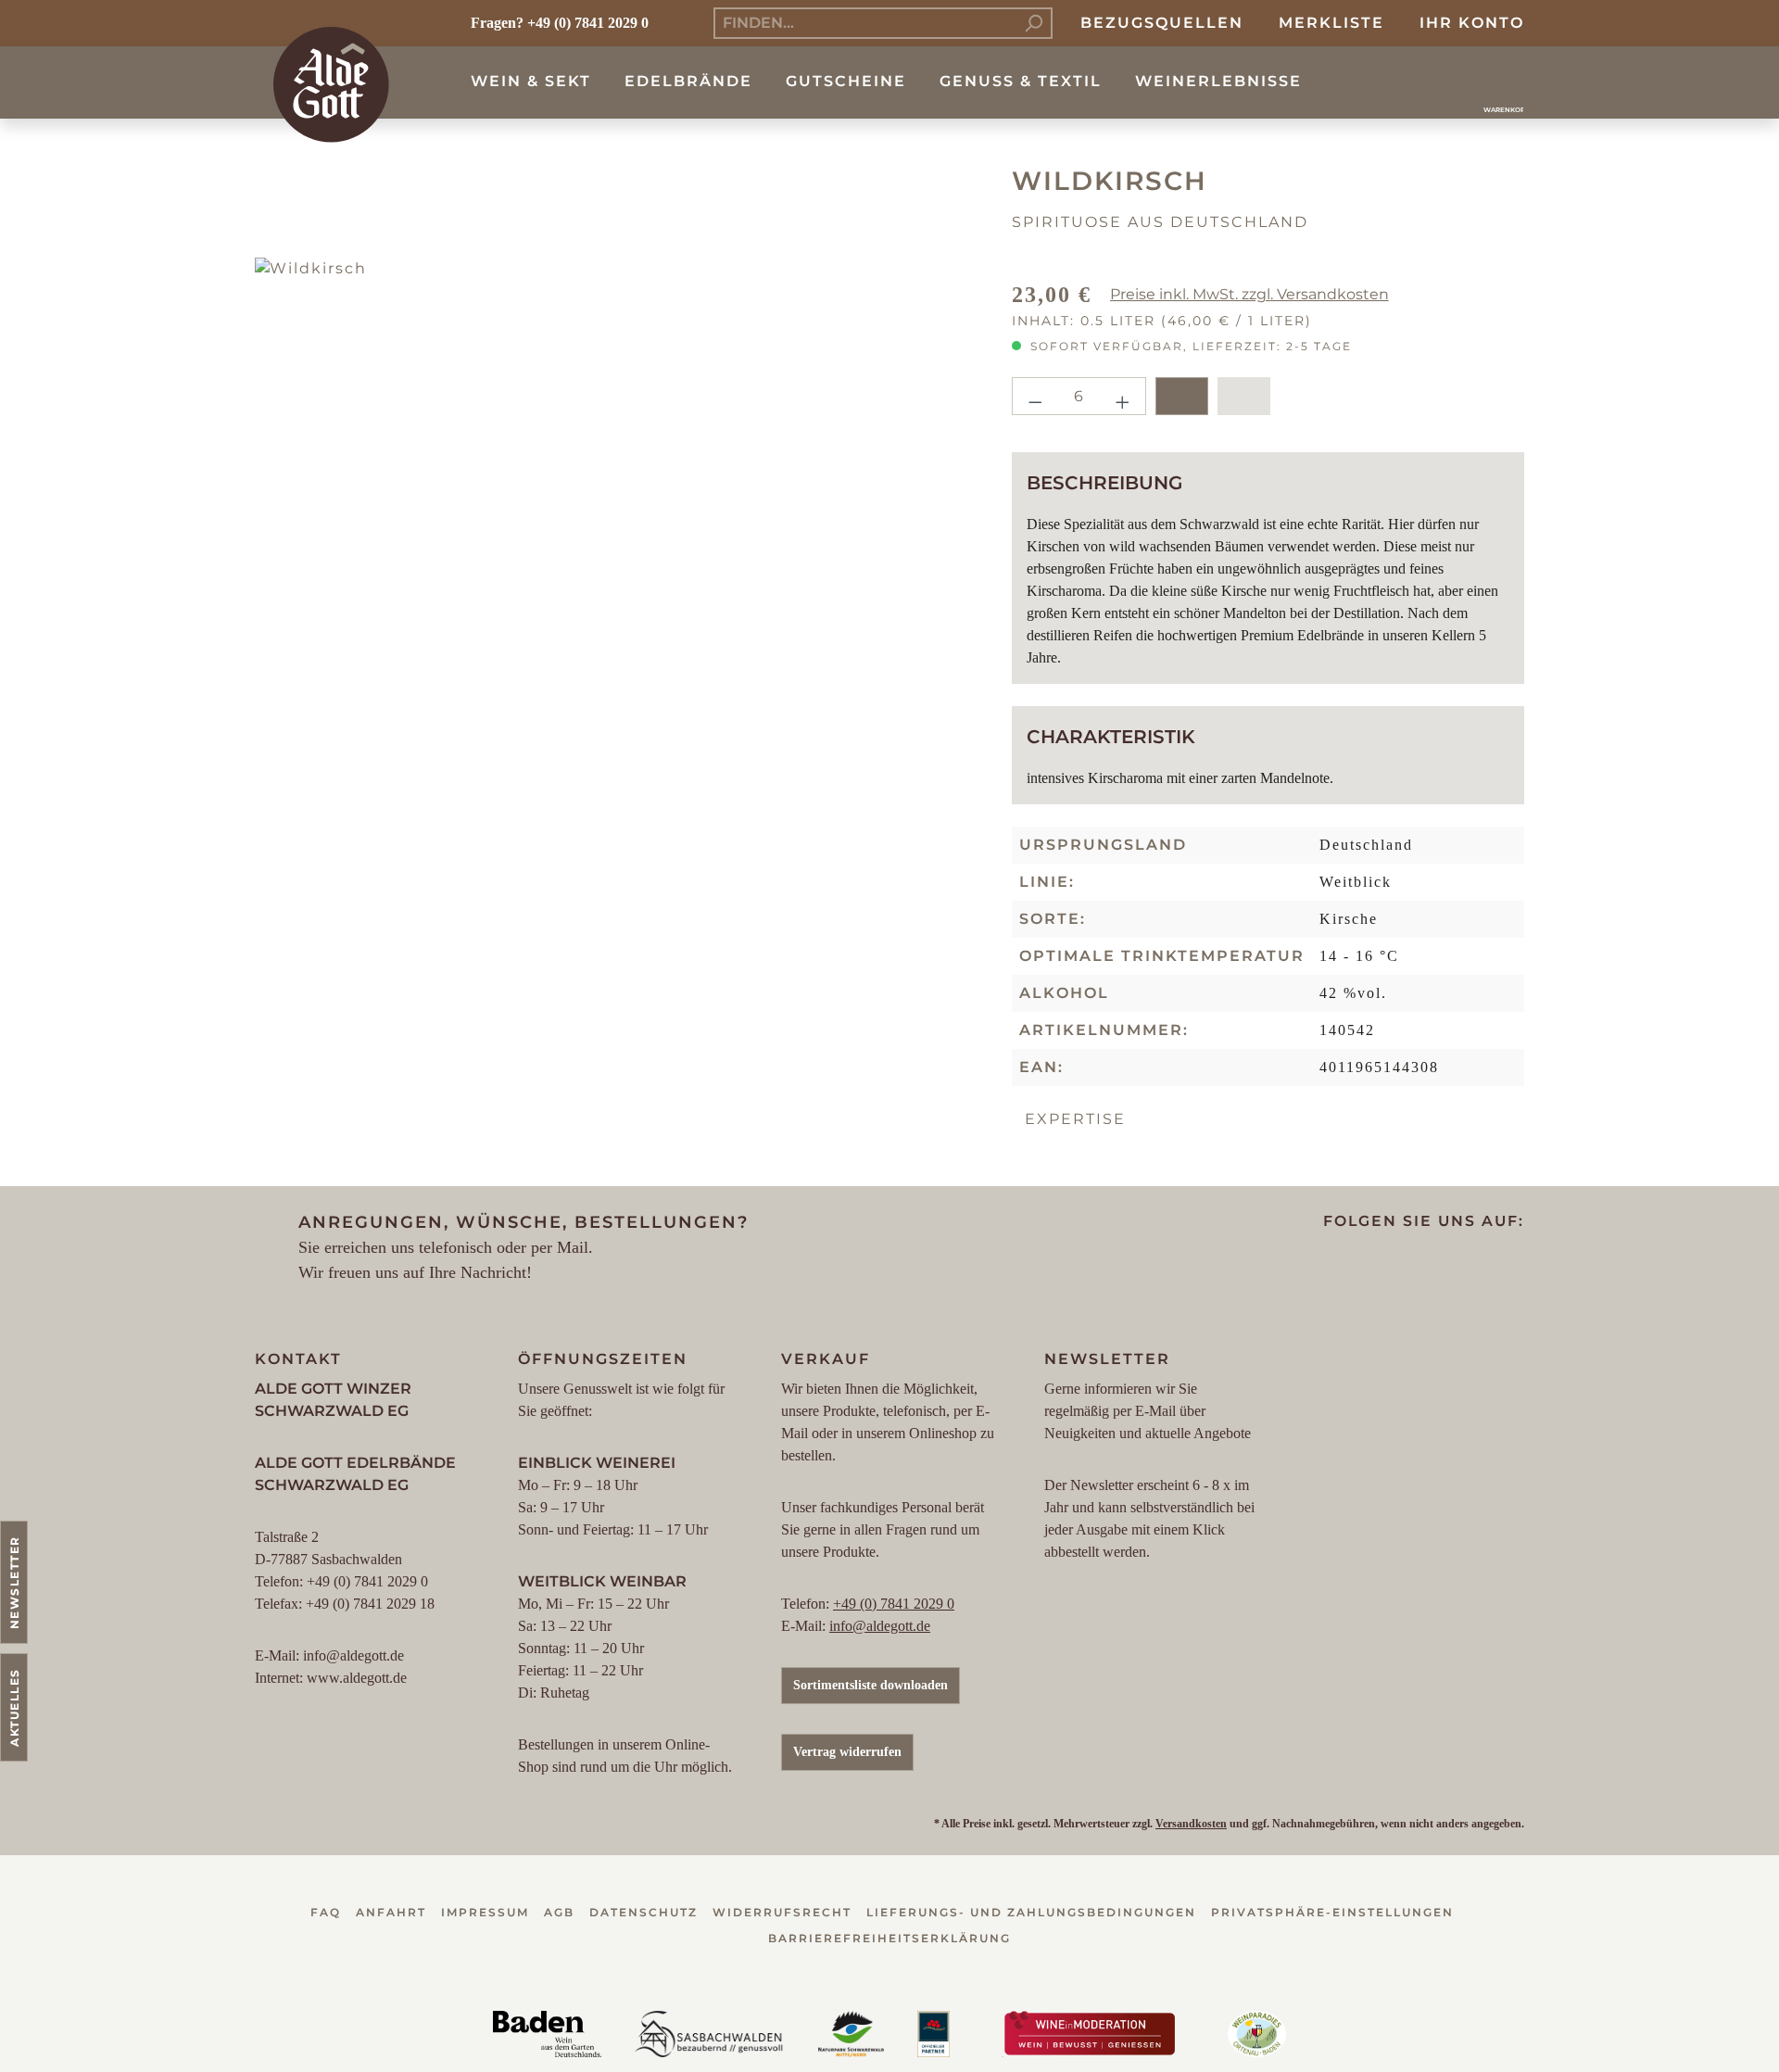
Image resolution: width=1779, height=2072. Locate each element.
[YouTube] (1408, 1265)
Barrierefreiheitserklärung (889, 1938)
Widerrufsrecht (782, 1912)
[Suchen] (1034, 23)
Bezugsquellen (1162, 23)
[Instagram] (1372, 1265)
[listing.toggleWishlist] (1244, 396)
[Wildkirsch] (619, 622)
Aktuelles (14, 1707)
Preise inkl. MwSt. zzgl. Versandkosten (1249, 294)
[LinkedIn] (1445, 1265)
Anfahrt (391, 1912)
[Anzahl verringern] (1035, 396)
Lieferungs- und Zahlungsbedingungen (1031, 1912)
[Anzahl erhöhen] (1123, 396)
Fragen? (497, 23)
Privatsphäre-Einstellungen (1332, 1912)
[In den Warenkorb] (1182, 396)
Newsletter (14, 1582)
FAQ (326, 1912)
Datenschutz (643, 1912)
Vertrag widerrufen (847, 1752)
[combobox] (864, 23)
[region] (619, 622)
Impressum (485, 1912)
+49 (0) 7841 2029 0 (894, 1604)
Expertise (1075, 1119)
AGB (559, 1912)
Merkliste (1331, 23)
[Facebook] (1336, 1265)
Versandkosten (1191, 1824)
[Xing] (1481, 1265)
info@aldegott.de (880, 1626)
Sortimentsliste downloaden (871, 1685)
